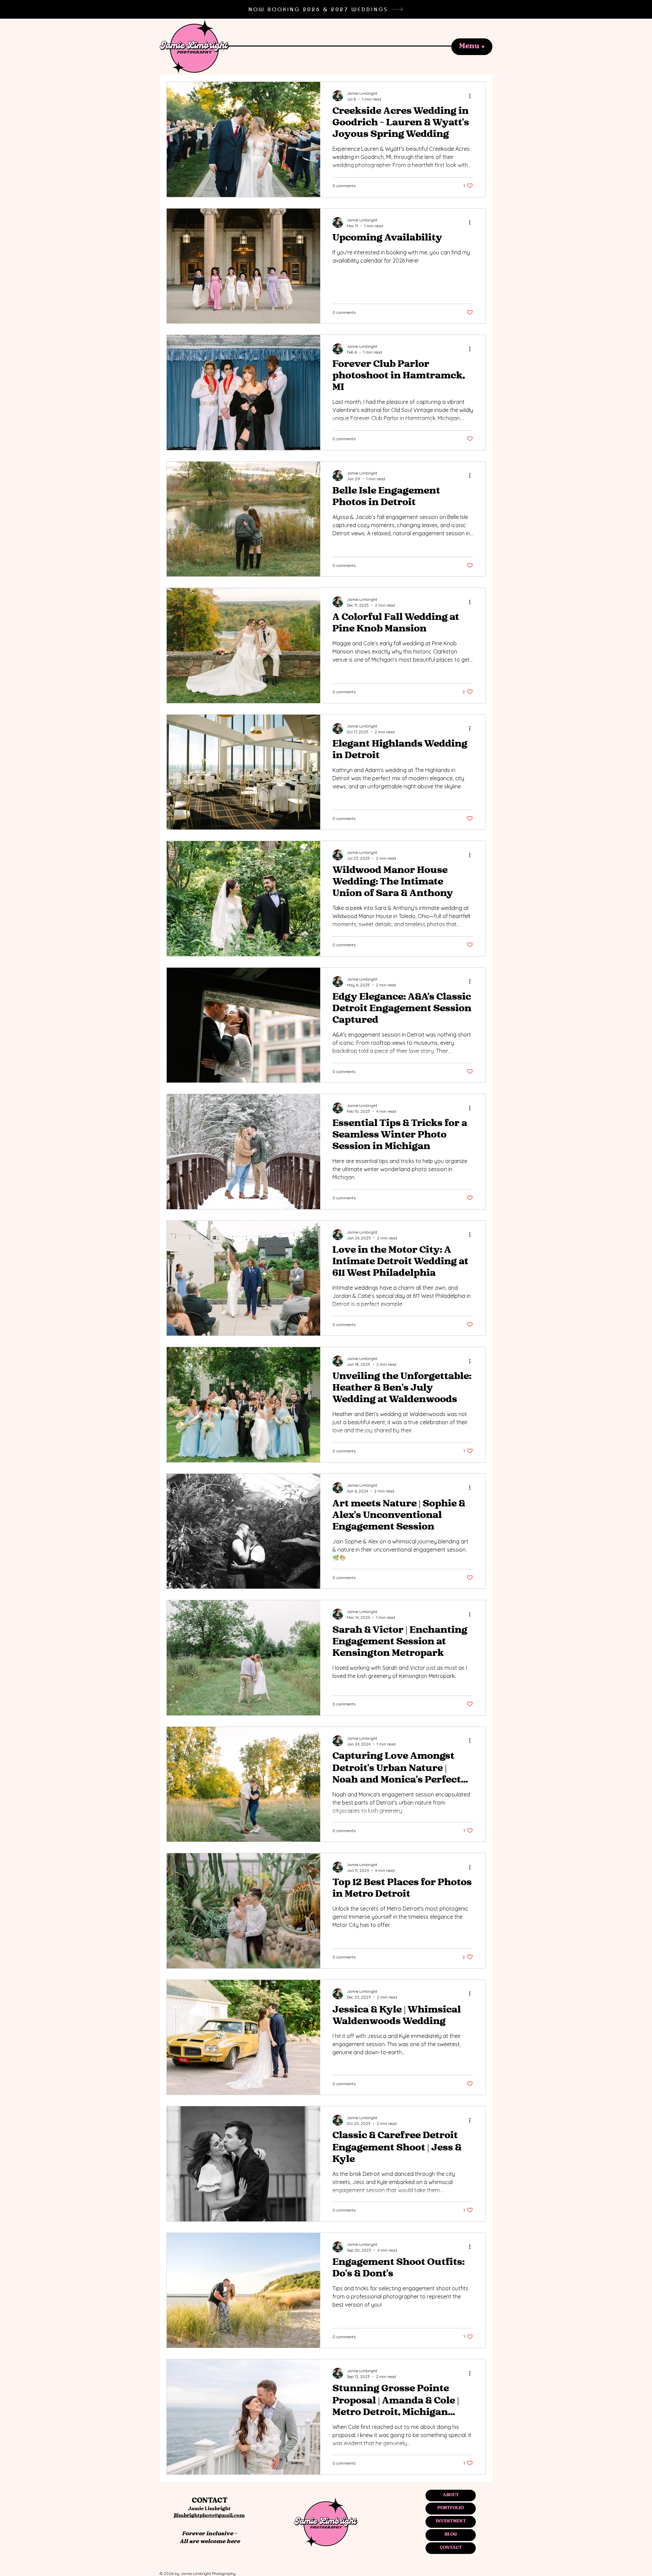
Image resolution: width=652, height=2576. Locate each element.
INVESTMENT (451, 2521)
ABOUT (451, 2495)
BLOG (451, 2535)
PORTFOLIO (451, 2508)
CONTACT (451, 2548)
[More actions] (472, 96)
